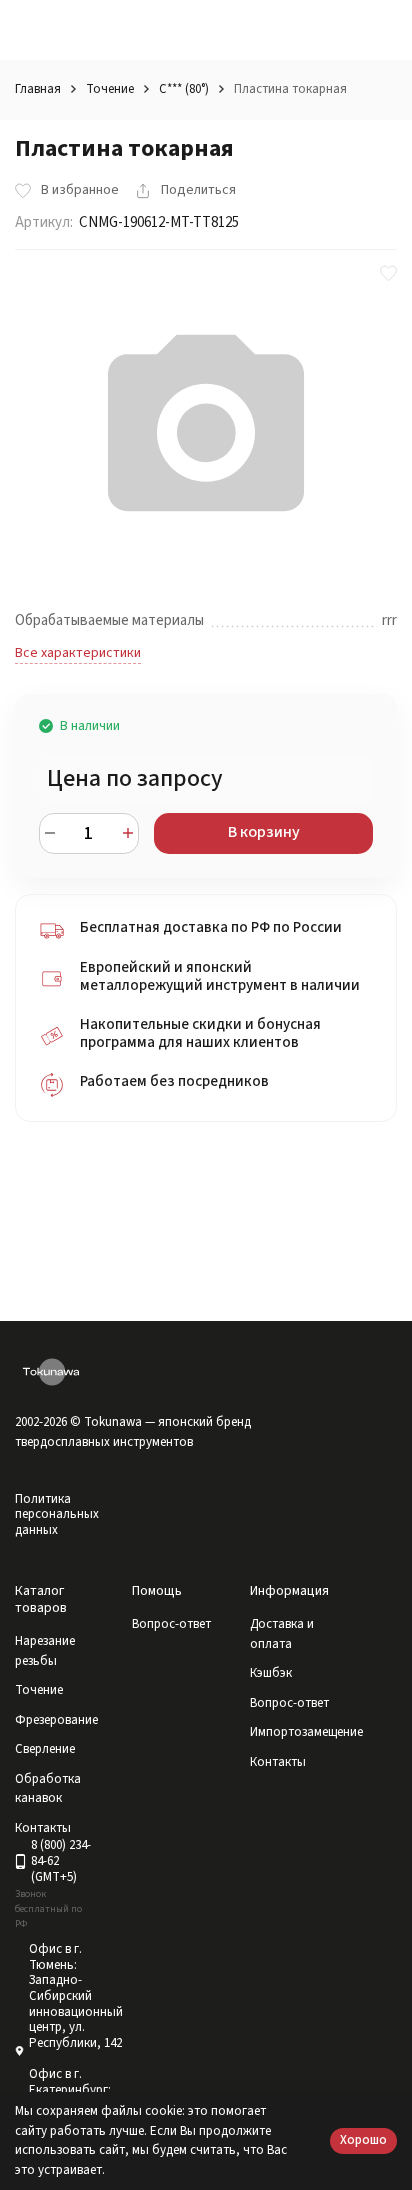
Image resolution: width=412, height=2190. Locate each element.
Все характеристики (78, 653)
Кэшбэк (271, 1673)
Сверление (45, 1749)
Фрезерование (56, 1720)
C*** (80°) (184, 89)
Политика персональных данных (57, 1514)
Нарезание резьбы (45, 1651)
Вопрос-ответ (171, 1624)
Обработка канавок (48, 1789)
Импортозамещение (306, 1732)
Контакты (278, 1762)
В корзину (264, 832)
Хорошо (363, 2140)
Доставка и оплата (282, 1634)
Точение (110, 89)
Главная (38, 89)
